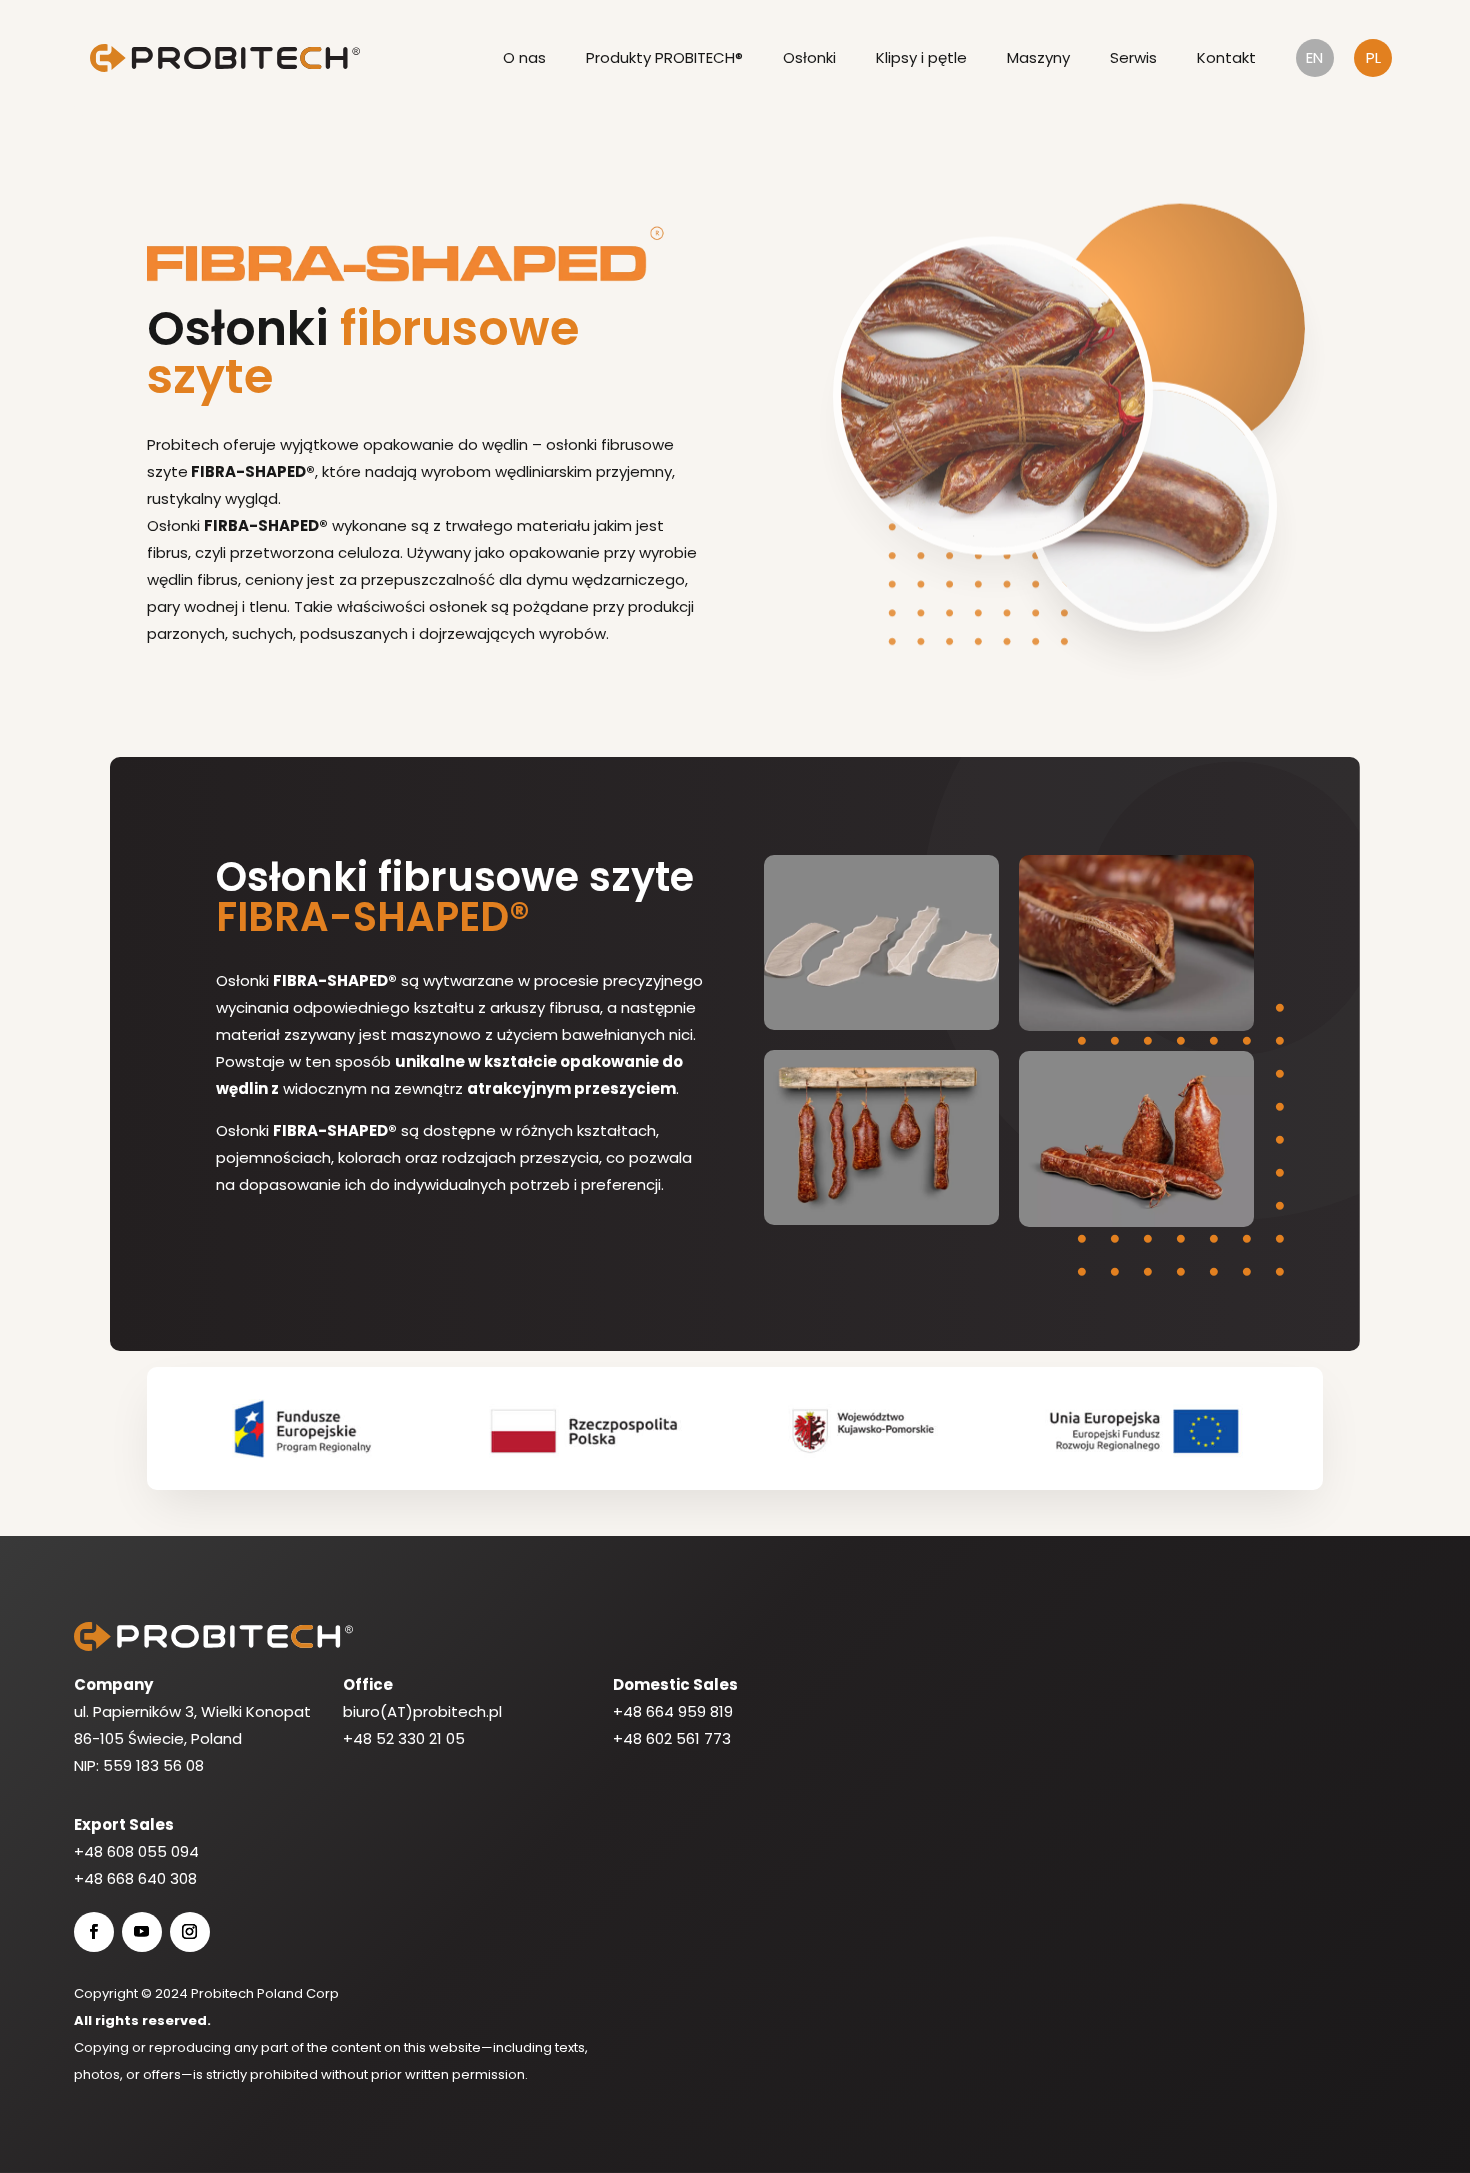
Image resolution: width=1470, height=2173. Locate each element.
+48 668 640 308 (135, 1878)
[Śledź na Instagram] (190, 1932)
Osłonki (809, 57)
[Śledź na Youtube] (142, 1932)
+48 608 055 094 (136, 1851)
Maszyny (1038, 57)
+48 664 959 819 (673, 1711)
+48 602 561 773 (672, 1738)
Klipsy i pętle (921, 57)
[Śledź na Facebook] (94, 1932)
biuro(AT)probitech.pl (422, 1711)
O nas (524, 57)
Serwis (1133, 57)
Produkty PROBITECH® (664, 57)
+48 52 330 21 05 (404, 1738)
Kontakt (1226, 57)
